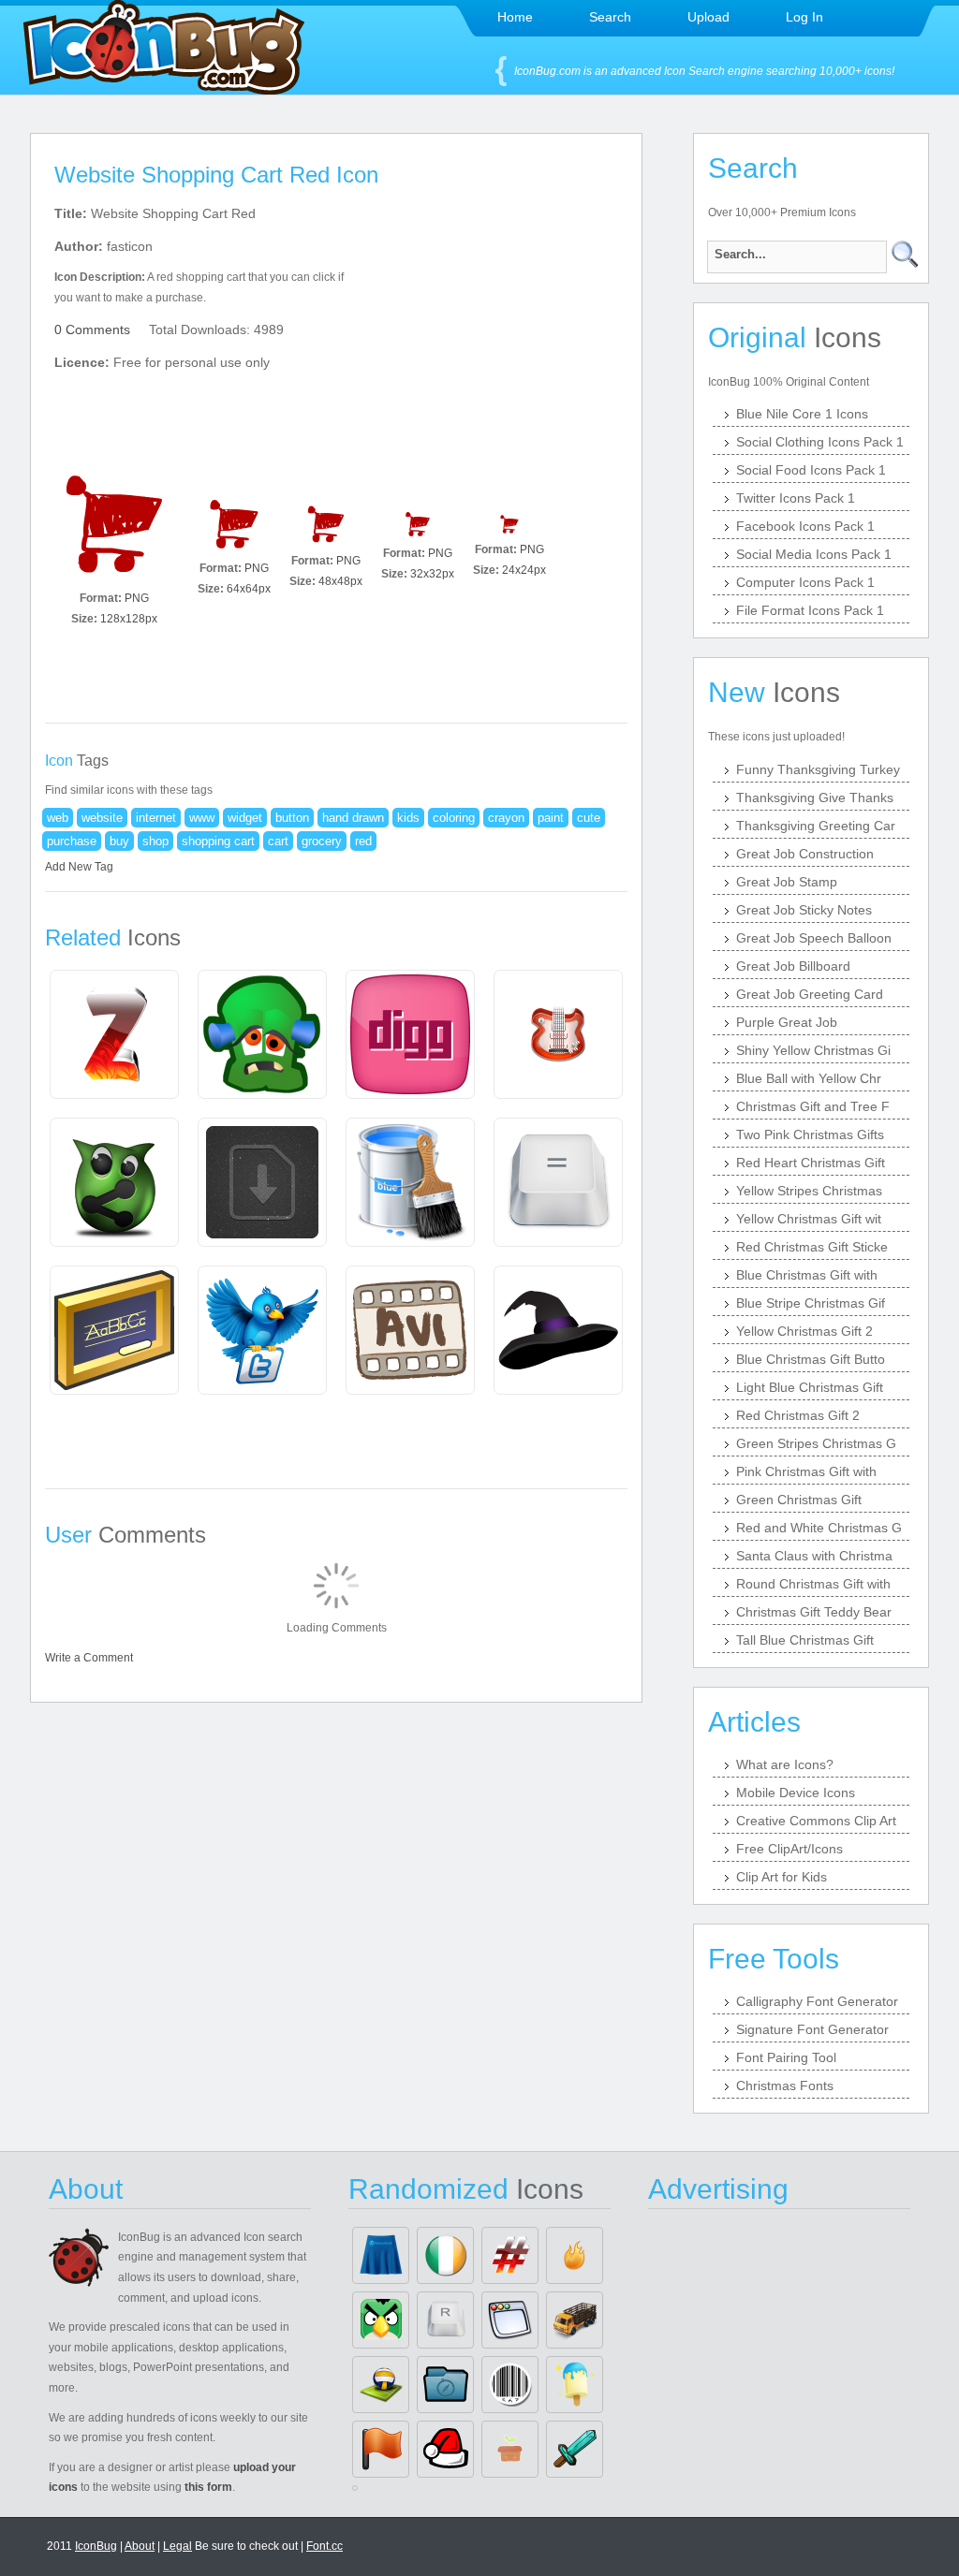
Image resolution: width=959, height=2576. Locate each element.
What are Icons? (785, 1764)
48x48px (340, 581)
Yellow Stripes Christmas (809, 1191)
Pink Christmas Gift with (806, 1471)
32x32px (432, 574)
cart (278, 841)
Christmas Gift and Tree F (813, 1106)
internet (156, 818)
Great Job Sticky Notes (804, 910)
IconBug (96, 2546)
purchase (72, 841)
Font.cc (325, 2546)
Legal (177, 2546)
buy (119, 841)
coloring (454, 818)
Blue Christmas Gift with (807, 1275)
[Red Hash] (510, 2255)
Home (515, 17)
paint (551, 818)
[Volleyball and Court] (381, 2385)
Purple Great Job (787, 1022)
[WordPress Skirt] (381, 2255)
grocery (322, 841)
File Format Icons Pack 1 (810, 610)
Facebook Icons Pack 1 (805, 526)
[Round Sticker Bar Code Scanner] (510, 2385)
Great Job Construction (805, 854)
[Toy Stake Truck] (575, 2320)
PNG (137, 598)
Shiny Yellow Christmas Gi (813, 1050)
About (140, 2546)
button (292, 818)
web (58, 818)
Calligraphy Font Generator (817, 2001)
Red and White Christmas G (819, 1528)
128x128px (129, 619)
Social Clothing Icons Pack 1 (820, 442)
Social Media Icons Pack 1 (814, 554)
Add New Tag (79, 867)
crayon (506, 818)
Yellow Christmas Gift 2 (804, 1331)
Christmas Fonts (785, 2086)
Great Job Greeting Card (810, 994)
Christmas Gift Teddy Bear (814, 1612)
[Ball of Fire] (575, 2255)
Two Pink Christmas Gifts (810, 1134)
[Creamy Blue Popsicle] (575, 2385)
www (202, 818)
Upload (708, 17)
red (363, 841)
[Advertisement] (496, 319)
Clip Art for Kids (782, 1877)
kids (408, 818)
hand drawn (353, 818)
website (102, 818)
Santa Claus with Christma (814, 1556)
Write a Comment (89, 1658)
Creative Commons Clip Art (816, 1821)
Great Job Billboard (793, 966)
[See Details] (114, 1034)
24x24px (524, 570)
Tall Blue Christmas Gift (805, 1640)
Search (610, 17)
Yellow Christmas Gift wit (809, 1219)
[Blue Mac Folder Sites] (445, 2385)
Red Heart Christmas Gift (811, 1163)
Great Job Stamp (787, 882)
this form (208, 2487)
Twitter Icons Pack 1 (796, 498)
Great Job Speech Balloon (814, 938)
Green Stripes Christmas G (816, 1443)
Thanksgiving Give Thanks (815, 798)
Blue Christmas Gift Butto (811, 1359)
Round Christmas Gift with (813, 1584)
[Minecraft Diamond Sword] (575, 2449)
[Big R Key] (445, 2320)
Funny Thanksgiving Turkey (818, 769)
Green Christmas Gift (799, 1500)
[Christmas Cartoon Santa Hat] (445, 2449)
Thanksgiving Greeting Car (816, 826)
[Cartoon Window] (510, 2320)
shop (155, 841)
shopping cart (218, 841)
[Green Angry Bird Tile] (381, 2320)
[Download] (114, 524)
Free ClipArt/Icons (789, 1849)
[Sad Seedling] (510, 2449)
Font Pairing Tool (786, 2057)
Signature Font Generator (812, 2029)
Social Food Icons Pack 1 (811, 470)
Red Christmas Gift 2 (798, 1415)
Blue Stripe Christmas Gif (811, 1303)
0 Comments (92, 329)
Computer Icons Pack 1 (805, 582)
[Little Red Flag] (381, 2449)
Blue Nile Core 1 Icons (802, 414)
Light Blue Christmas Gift (810, 1387)
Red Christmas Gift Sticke (812, 1247)
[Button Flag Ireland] (445, 2255)
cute (589, 818)
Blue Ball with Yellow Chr (809, 1078)
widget (245, 818)
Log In (804, 17)
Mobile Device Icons (796, 1793)
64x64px (249, 589)
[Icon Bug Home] (164, 89)
